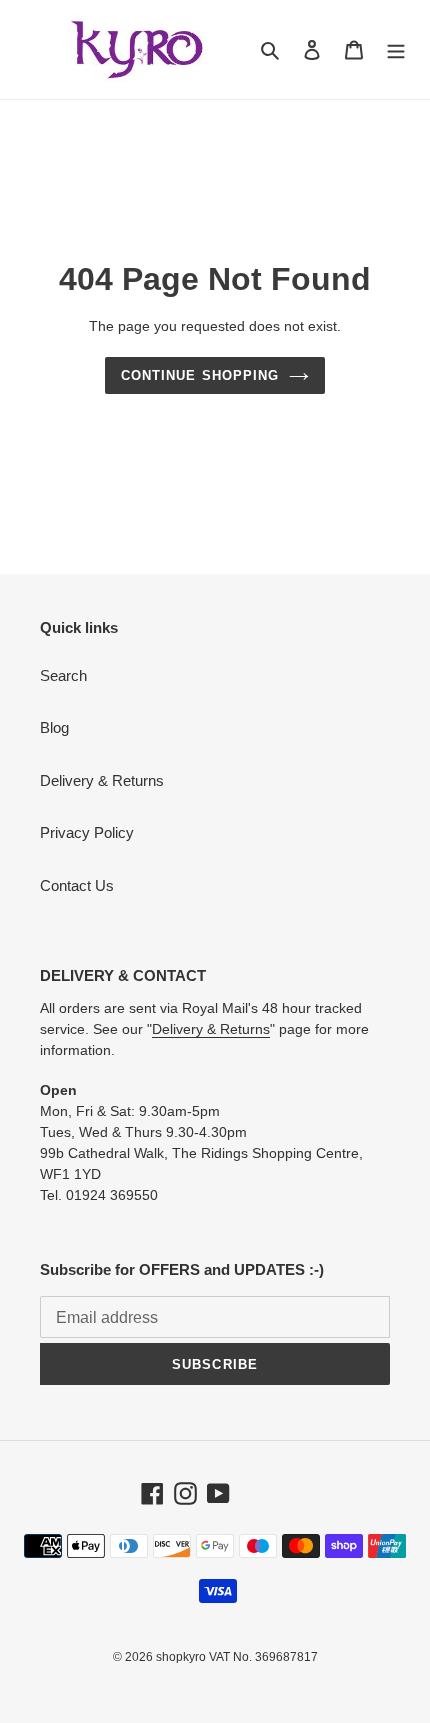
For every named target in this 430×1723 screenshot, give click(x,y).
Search (63, 675)
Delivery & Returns (102, 780)
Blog (54, 727)
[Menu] (396, 49)
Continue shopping (200, 375)
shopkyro (181, 1657)
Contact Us (77, 885)
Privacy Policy (87, 832)
